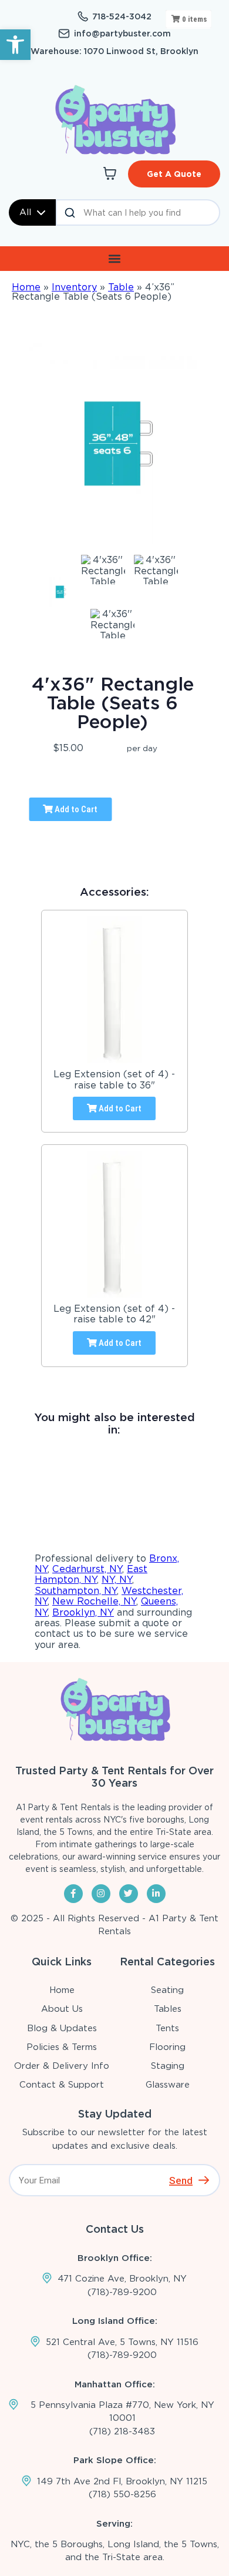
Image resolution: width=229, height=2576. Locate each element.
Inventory (74, 287)
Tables (168, 2009)
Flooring (167, 2047)
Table (121, 287)
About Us (62, 2009)
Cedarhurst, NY (87, 1569)
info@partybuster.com (122, 34)
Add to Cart (75, 809)
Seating (167, 1990)
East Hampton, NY (91, 1574)
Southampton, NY (76, 1591)
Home (26, 287)
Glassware (168, 2085)
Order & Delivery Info (62, 2066)
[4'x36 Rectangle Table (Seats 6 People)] (60, 592)
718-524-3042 (122, 16)
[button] (15, 45)
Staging (168, 2066)
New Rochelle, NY (94, 1601)
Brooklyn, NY (83, 1612)
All (25, 212)
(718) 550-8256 (122, 2494)
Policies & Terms (62, 2047)
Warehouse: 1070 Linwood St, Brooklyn (114, 51)
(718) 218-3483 (122, 2431)
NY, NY (117, 1580)
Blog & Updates (62, 2028)
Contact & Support (62, 2085)
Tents (167, 2028)
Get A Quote (174, 174)
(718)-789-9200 (122, 2292)
